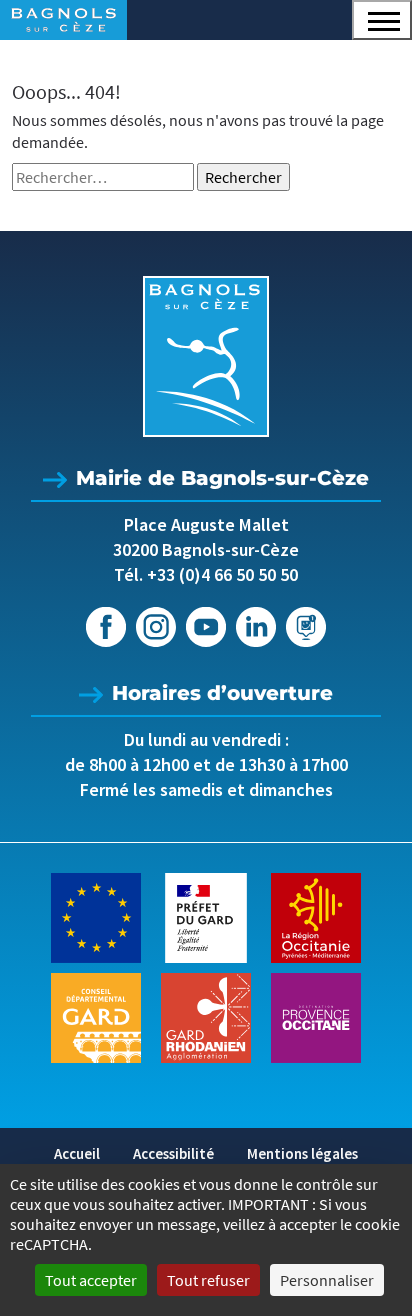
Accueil (77, 1153)
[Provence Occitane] (316, 1016)
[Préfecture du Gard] (206, 916)
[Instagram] (156, 627)
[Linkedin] (256, 627)
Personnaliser (327, 1280)
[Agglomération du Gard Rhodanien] (206, 1016)
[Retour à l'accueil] (206, 356)
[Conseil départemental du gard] (96, 1016)
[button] (382, 20)
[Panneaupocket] (306, 627)
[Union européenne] (96, 916)
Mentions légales (302, 1153)
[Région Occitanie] (316, 916)
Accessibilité (173, 1153)
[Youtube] (206, 627)
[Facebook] (106, 627)
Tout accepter (91, 1280)
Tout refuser (208, 1280)
